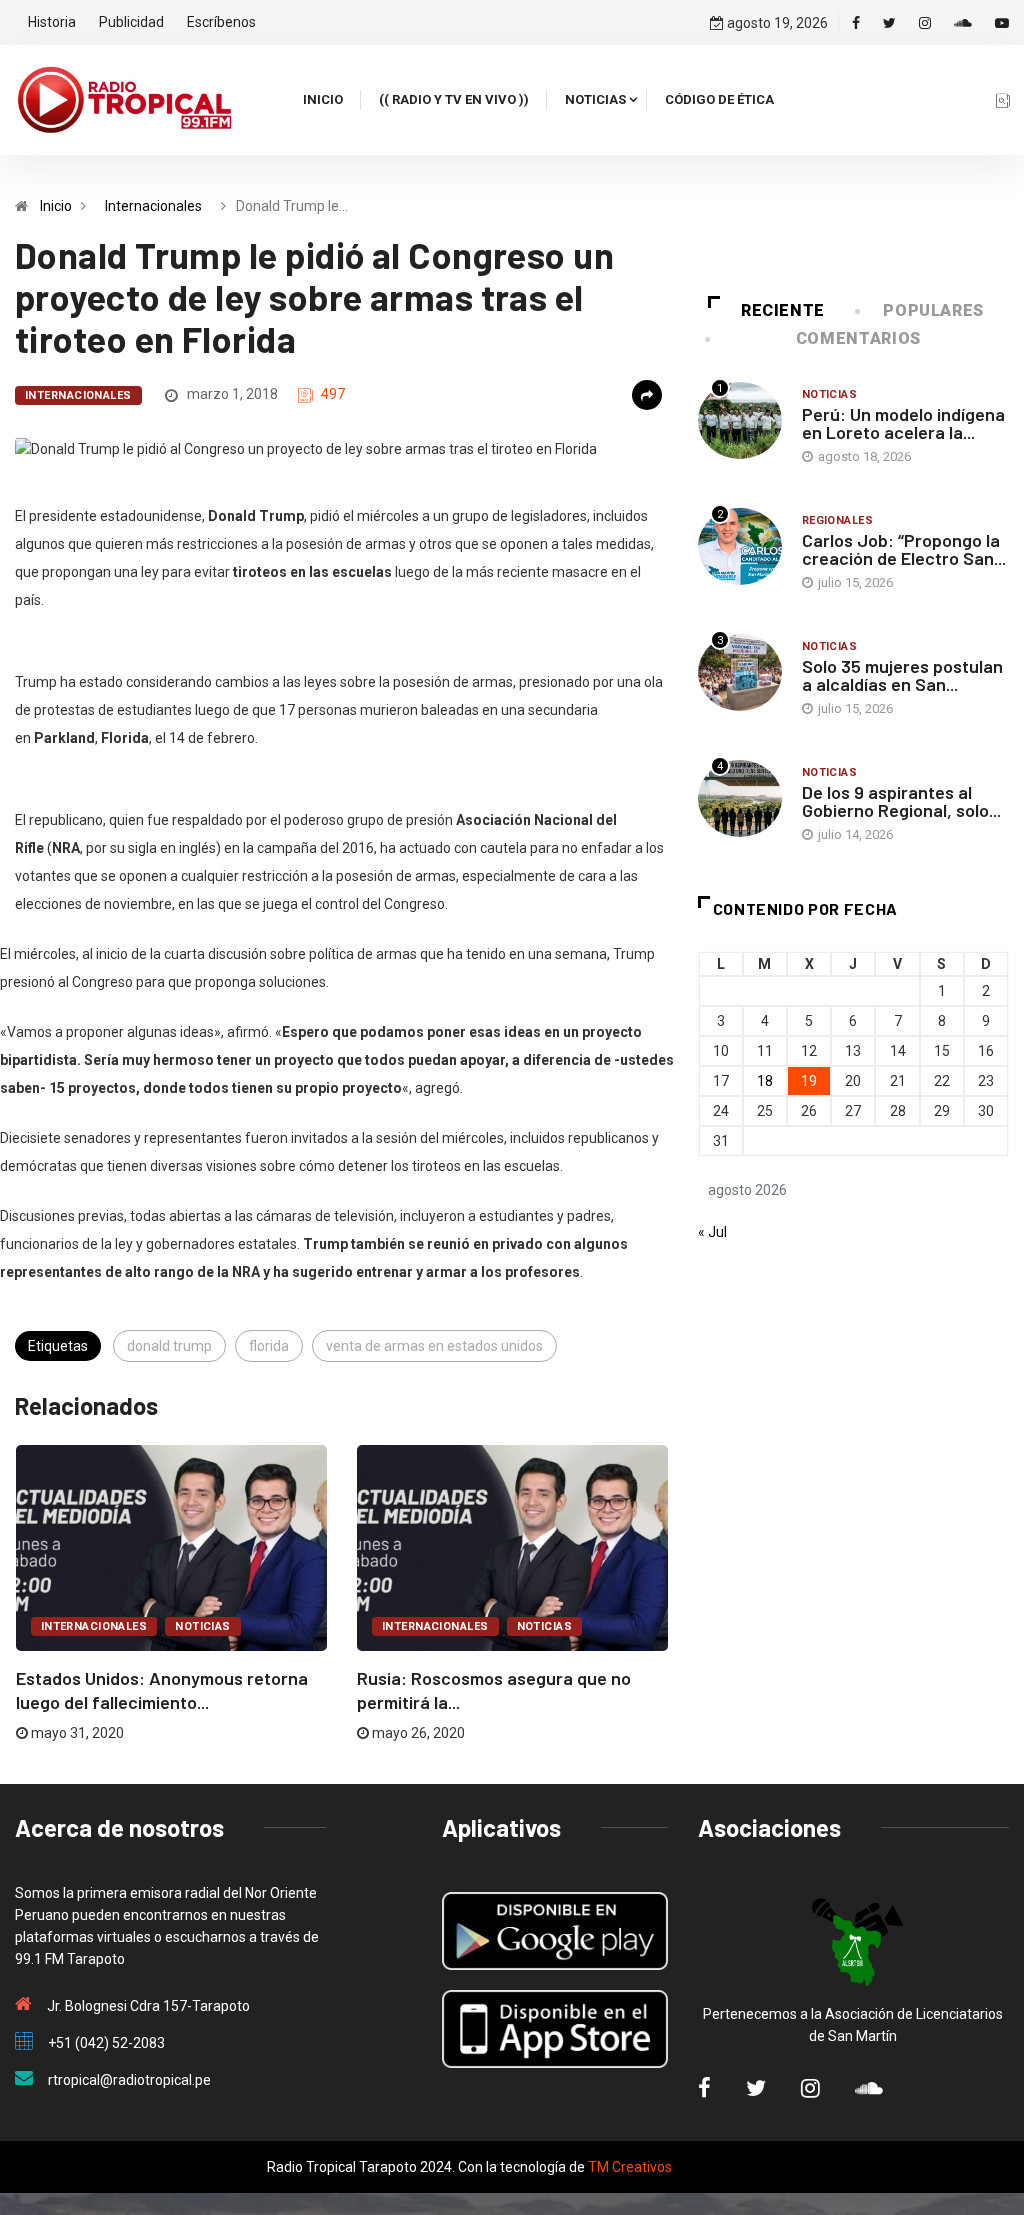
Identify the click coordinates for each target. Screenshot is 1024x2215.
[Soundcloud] (963, 23)
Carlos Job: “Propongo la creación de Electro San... (904, 549)
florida (269, 1346)
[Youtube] (1002, 23)
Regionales (837, 520)
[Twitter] (889, 23)
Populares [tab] (933, 310)
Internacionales (153, 206)
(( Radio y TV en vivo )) (454, 99)
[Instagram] (925, 23)
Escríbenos (221, 22)
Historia (52, 22)
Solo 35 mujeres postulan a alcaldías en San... (902, 675)
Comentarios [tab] (858, 338)
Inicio (323, 99)
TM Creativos (630, 2167)
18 (765, 1081)
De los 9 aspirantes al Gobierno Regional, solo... (901, 801)
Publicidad (131, 22)
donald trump (169, 1346)
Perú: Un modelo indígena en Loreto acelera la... (903, 423)
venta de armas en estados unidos (434, 1346)
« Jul (712, 1232)
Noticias (595, 99)
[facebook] (856, 23)
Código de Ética (719, 99)
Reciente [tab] (783, 310)
